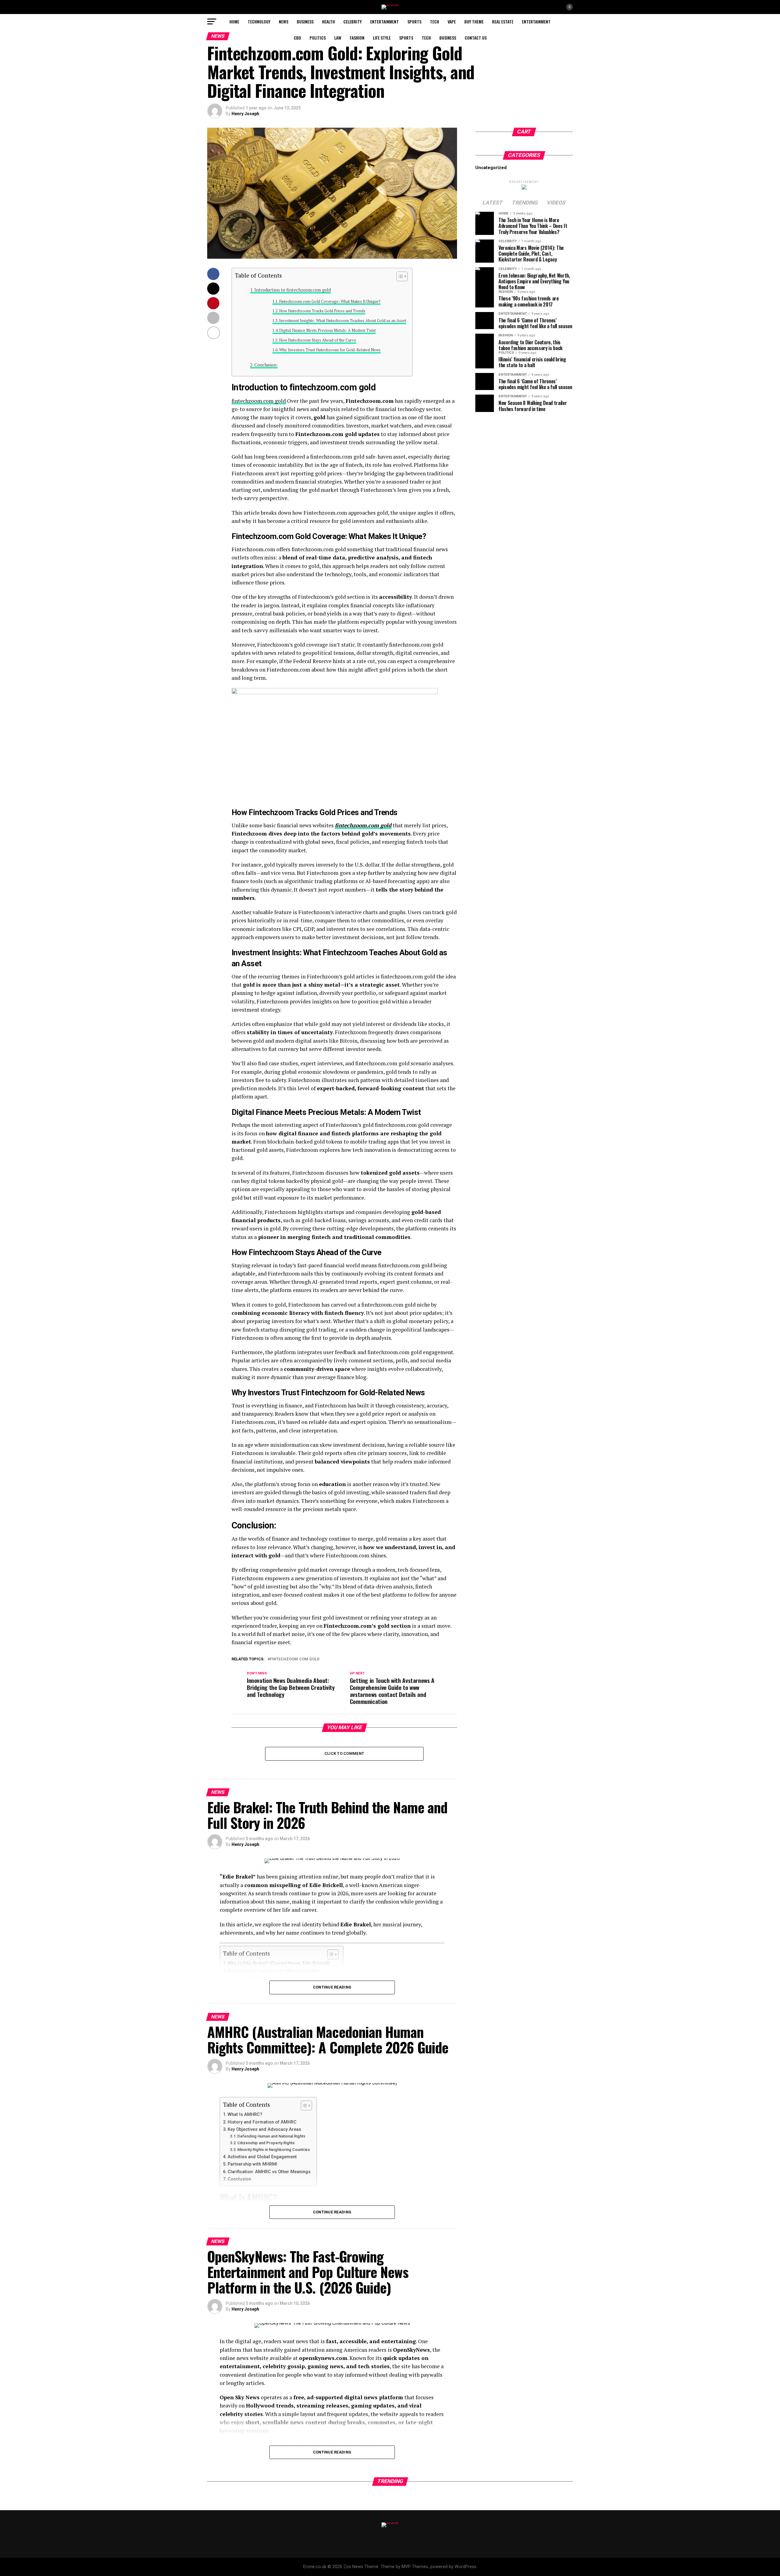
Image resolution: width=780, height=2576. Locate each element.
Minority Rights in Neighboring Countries (274, 2150)
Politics (318, 38)
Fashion (357, 38)
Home (234, 21)
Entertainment (385, 21)
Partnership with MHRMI (252, 2164)
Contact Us (476, 38)
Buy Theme (474, 21)
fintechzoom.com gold (259, 401)
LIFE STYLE (382, 38)
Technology (259, 21)
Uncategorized (491, 168)
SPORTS (414, 21)
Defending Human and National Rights (271, 2136)
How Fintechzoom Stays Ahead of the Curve (318, 340)
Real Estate (503, 21)
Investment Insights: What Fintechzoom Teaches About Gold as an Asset (343, 321)
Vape (452, 21)
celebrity (353, 21)
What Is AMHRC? (245, 2115)
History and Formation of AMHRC (262, 2122)
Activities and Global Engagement (262, 2157)
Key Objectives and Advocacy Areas (264, 2129)
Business (305, 21)
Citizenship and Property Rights (266, 2143)
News (284, 21)
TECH (434, 21)
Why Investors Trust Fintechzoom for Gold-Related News (330, 350)
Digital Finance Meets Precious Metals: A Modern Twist (327, 330)
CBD (297, 38)
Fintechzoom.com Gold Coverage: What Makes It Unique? (330, 302)
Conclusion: (266, 365)
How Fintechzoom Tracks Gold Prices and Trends (322, 311)
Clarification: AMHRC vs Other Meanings (269, 2172)
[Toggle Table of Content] (399, 276)
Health (328, 21)
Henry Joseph (245, 114)
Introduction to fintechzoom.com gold (293, 290)
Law (338, 38)
